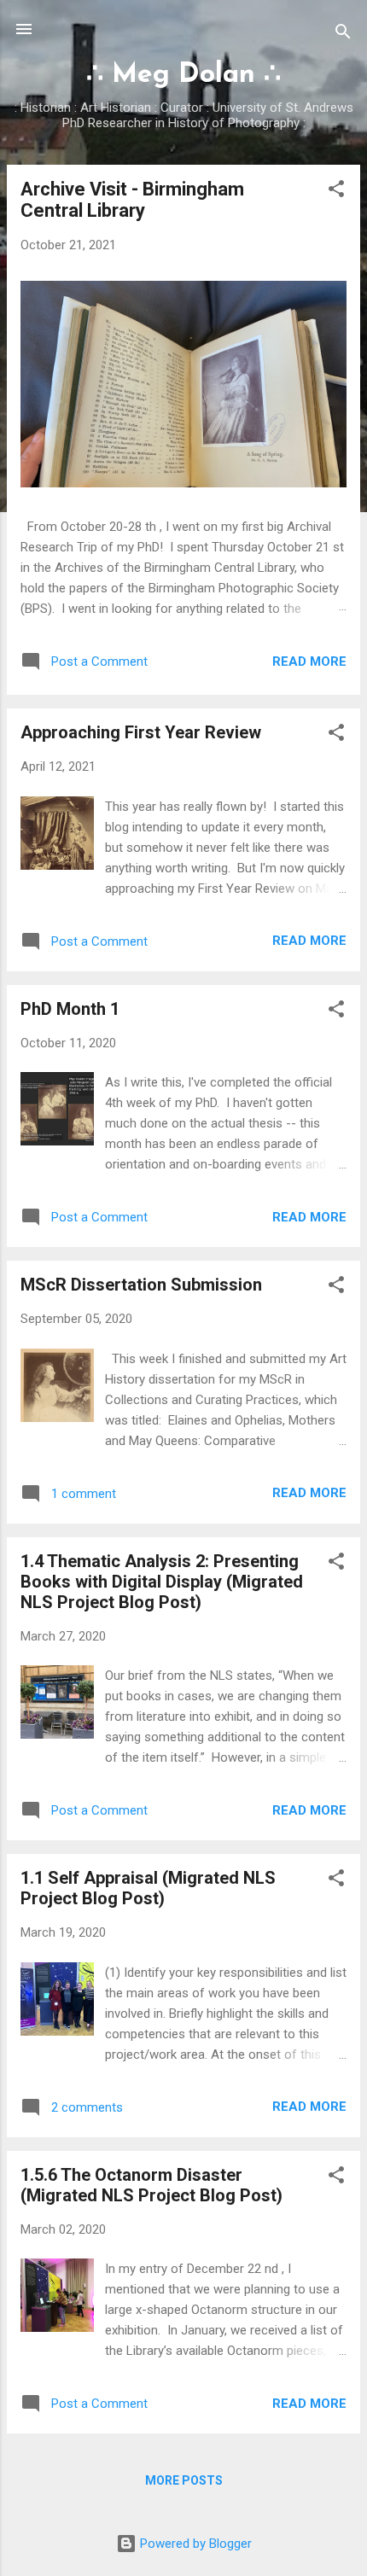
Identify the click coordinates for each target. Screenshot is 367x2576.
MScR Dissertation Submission (141, 1285)
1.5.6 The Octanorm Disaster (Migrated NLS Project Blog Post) (151, 2185)
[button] (336, 192)
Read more (309, 661)
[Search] (343, 35)
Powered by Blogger (194, 2544)
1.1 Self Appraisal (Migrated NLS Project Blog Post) (148, 1888)
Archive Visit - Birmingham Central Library (132, 200)
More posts (184, 2480)
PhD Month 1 (70, 1009)
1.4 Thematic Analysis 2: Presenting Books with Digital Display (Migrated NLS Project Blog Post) (162, 1582)
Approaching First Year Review (141, 732)
